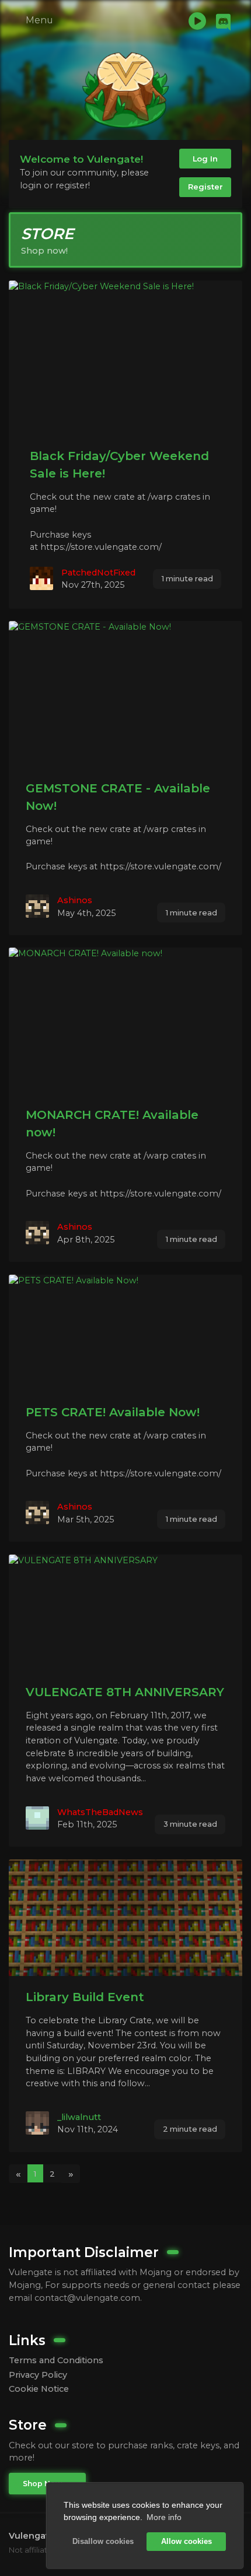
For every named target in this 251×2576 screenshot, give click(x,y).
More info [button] (164, 2517)
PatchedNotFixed (98, 573)
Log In (205, 159)
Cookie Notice (39, 2389)
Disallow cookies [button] (103, 2542)
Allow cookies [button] (186, 2542)
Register (205, 187)
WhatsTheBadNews (100, 1812)
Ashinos (75, 900)
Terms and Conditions (56, 2360)
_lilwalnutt (79, 2117)
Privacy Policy (38, 2375)
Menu (38, 20)
